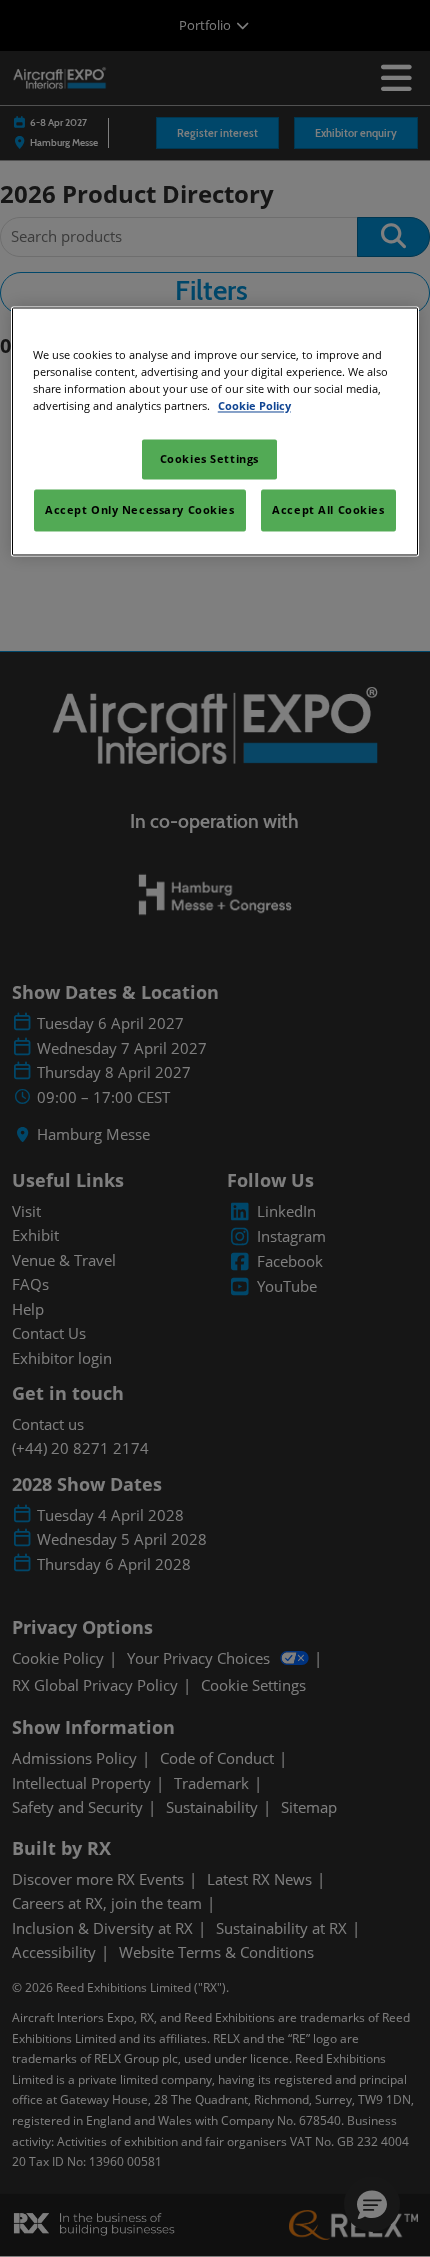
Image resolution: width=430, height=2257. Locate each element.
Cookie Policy (254, 405)
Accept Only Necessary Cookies (140, 509)
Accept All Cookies (328, 509)
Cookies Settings (209, 458)
